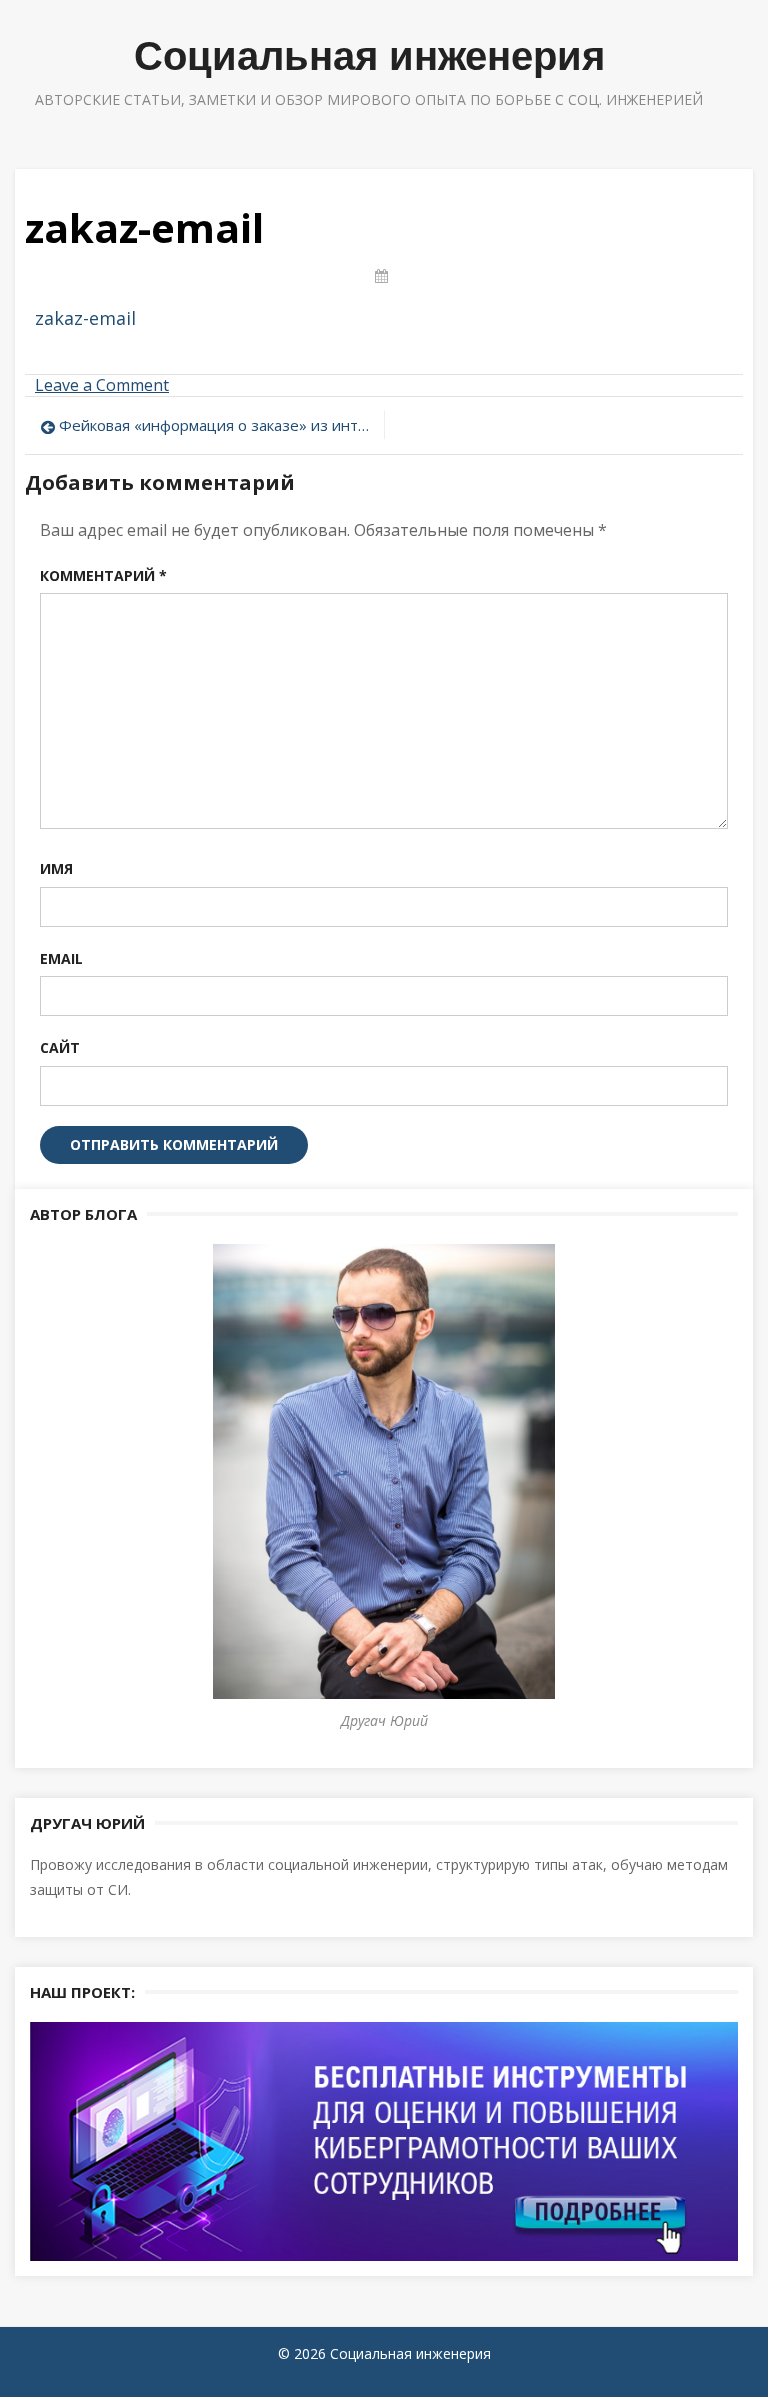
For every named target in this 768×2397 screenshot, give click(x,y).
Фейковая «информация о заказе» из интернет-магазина (216, 425)
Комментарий (103, 575)
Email (61, 958)
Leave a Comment (102, 385)
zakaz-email (85, 318)
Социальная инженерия (369, 56)
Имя (56, 868)
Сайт (60, 1047)
